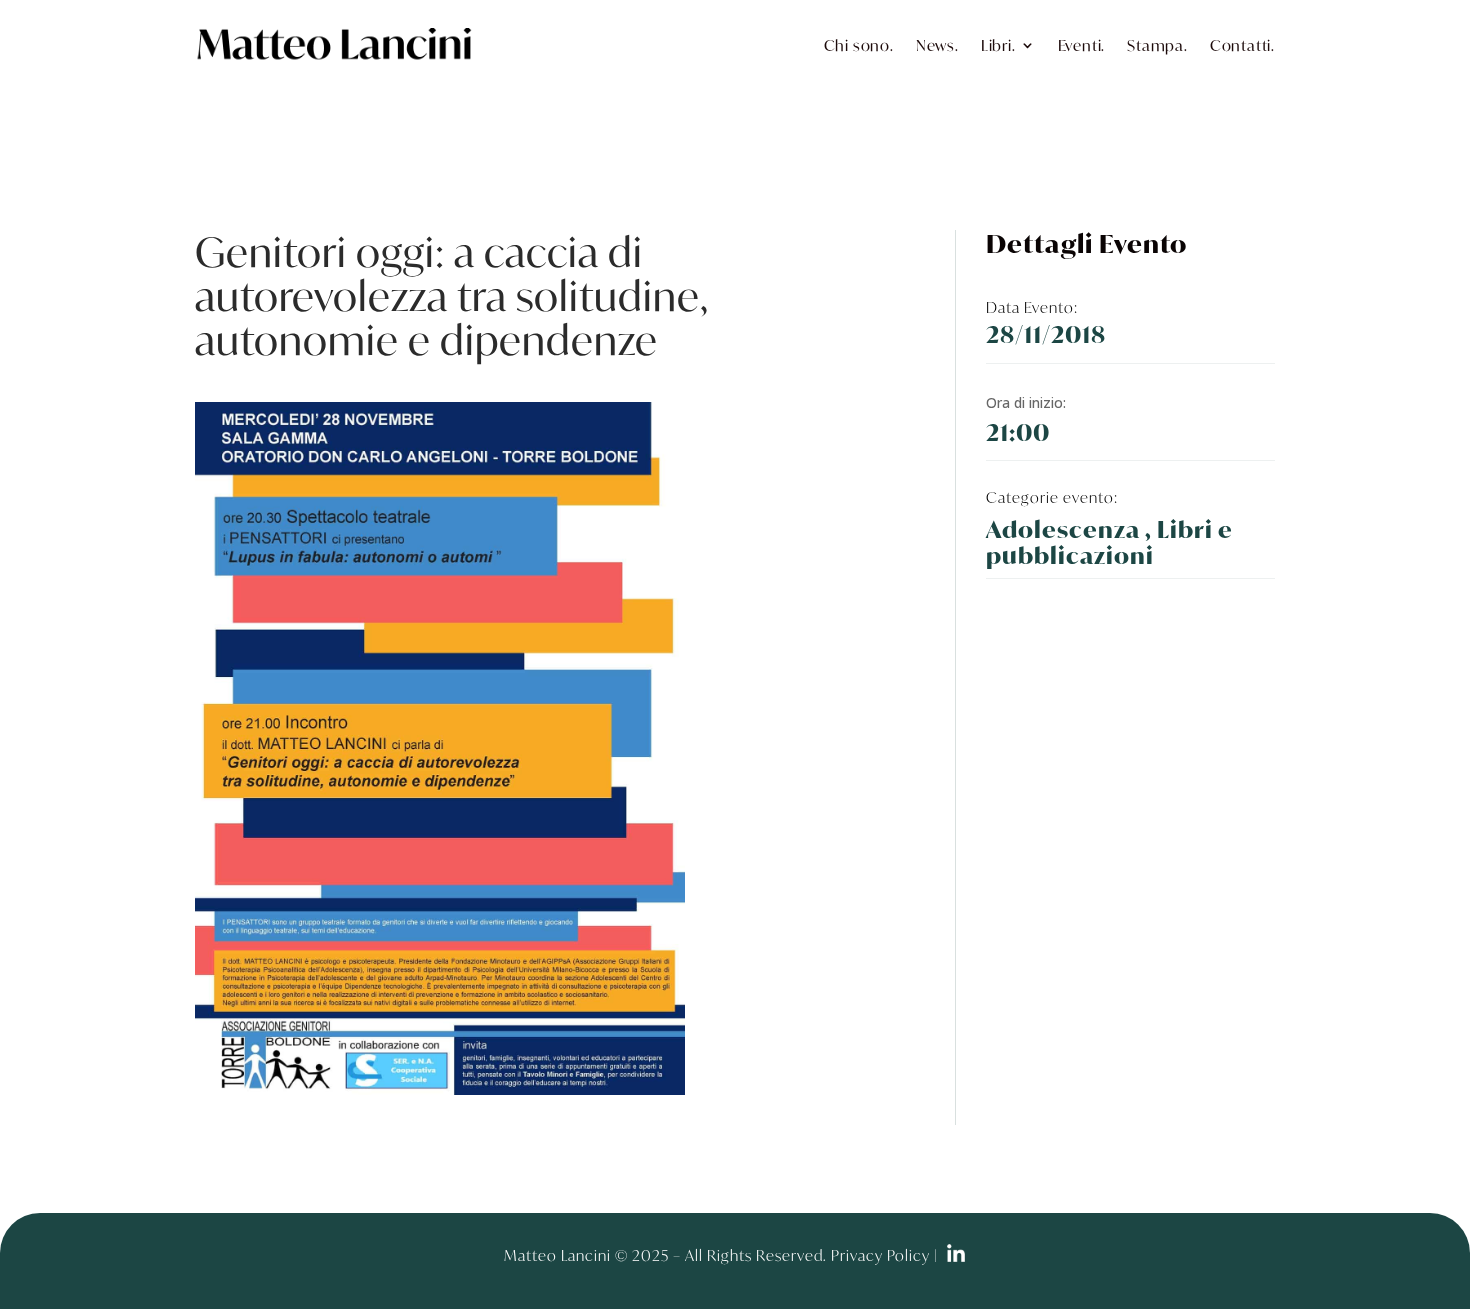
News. (937, 45)
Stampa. (1157, 45)
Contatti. (1242, 45)
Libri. (998, 45)
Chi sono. (859, 45)
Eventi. (1082, 45)
